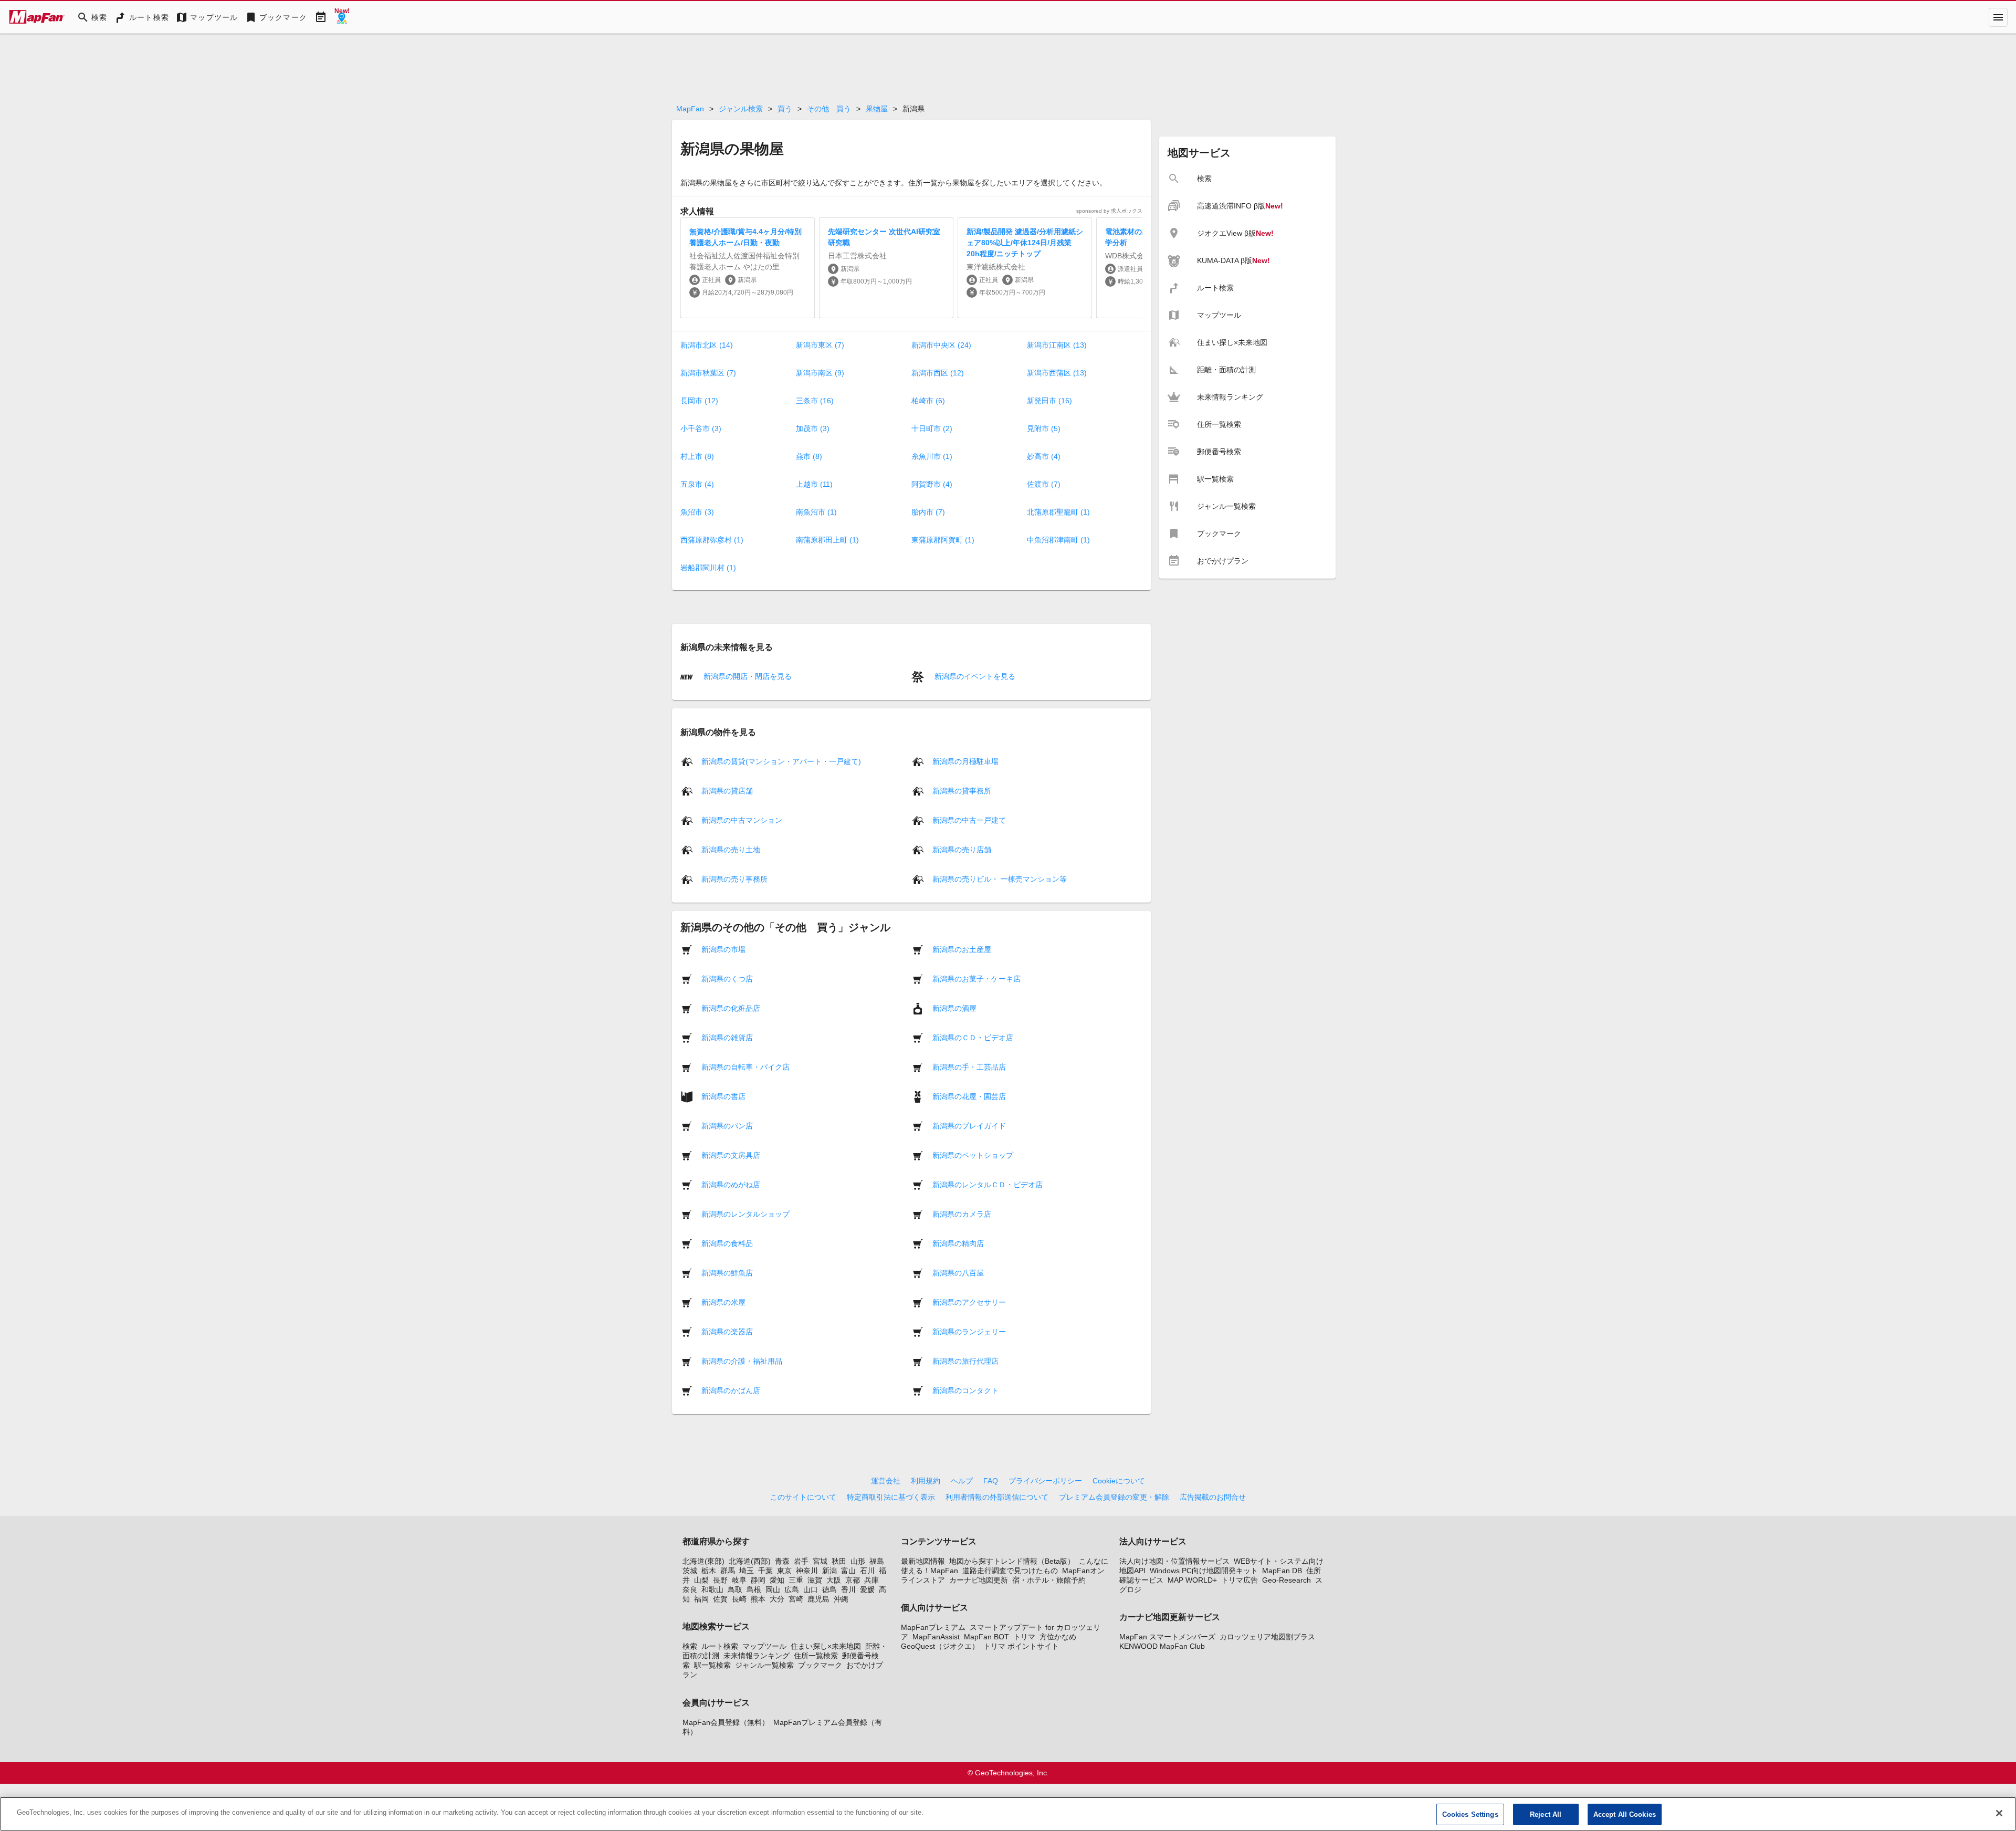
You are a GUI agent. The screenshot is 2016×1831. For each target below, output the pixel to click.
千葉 (765, 1571)
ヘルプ (962, 1481)
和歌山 (712, 1589)
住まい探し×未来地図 (826, 1646)
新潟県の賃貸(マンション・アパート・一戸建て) (781, 761)
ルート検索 (720, 1646)
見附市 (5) (1044, 428)
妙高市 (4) (1044, 456)
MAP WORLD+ (1192, 1580)
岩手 (801, 1561)
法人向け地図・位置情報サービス (1174, 1561)
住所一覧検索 (816, 1656)
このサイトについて (803, 1497)
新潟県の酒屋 (954, 1008)
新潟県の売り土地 (731, 849)
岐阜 (739, 1580)
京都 (853, 1580)
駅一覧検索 (712, 1665)
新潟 (829, 1571)
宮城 (820, 1561)
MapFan (690, 109)
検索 (690, 1646)
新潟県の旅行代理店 (965, 1361)
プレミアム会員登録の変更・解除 (1114, 1497)
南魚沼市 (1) (816, 512)
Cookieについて (1119, 1481)
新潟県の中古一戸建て (969, 820)
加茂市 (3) (813, 428)
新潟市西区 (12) (938, 373)
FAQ (991, 1481)
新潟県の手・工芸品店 (969, 1066)
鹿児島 (818, 1599)
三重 (796, 1580)
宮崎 (796, 1599)
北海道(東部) (703, 1561)
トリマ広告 (1240, 1580)
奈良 (690, 1589)
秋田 (839, 1561)
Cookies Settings (1470, 1814)
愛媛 (867, 1589)
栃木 (709, 1571)
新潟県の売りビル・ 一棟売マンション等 (1000, 878)
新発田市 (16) (1049, 401)
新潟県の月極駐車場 (965, 761)
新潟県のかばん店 (731, 1390)
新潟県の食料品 (727, 1243)
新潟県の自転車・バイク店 (745, 1066)
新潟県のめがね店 (731, 1184)
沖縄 (841, 1599)
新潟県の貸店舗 (727, 790)
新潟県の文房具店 (731, 1155)
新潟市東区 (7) (820, 345)
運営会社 (886, 1481)
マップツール (764, 1646)
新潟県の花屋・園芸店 (969, 1096)
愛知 (777, 1580)
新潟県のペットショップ (973, 1155)
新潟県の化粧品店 (731, 1008)
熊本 (758, 1599)
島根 (754, 1589)
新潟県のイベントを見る (974, 676)
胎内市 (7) (928, 512)
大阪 (834, 1580)
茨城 (690, 1571)
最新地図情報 (923, 1561)
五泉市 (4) (697, 484)
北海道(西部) (750, 1561)
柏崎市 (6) (928, 401)
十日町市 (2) (932, 428)
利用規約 (926, 1481)
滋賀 (815, 1580)
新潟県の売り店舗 (962, 849)
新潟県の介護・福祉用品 (742, 1361)
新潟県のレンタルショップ (745, 1213)
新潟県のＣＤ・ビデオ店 (973, 1037)
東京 (784, 1571)
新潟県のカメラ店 (962, 1213)
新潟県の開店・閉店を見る (747, 676)
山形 (858, 1561)
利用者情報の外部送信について (997, 1497)
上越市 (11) (814, 484)
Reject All (1546, 1814)
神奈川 (807, 1571)
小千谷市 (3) (701, 428)
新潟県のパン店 (727, 1125)
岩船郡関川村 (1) (708, 568)
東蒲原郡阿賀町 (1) (943, 540)
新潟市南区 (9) (820, 373)
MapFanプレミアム (933, 1627)
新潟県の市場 (723, 949)
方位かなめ (1058, 1637)
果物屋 (877, 109)
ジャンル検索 (741, 109)
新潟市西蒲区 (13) (1057, 373)
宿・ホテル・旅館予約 (1049, 1580)
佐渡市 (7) (1044, 484)
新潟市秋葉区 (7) (708, 373)
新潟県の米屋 (723, 1302)
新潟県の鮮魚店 (727, 1272)
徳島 (829, 1589)
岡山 (773, 1589)
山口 (811, 1589)
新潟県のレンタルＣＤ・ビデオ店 (988, 1184)
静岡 (758, 1580)
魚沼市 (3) (697, 512)
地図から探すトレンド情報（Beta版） (1012, 1561)
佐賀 (720, 1599)
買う (785, 109)
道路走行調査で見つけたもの (1010, 1571)
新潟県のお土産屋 (962, 949)
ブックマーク (820, 1665)
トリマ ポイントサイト (1021, 1646)
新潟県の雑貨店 (727, 1037)
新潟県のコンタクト (965, 1390)
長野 (720, 1580)
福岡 (701, 1599)
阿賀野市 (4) (932, 484)
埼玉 (747, 1571)
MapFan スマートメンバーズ (1167, 1637)
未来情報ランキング (757, 1656)
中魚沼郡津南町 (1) (1058, 540)
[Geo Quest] (342, 17)
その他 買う (829, 109)
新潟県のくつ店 (727, 978)
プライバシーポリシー (1045, 1481)
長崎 (739, 1599)
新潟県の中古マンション (742, 820)
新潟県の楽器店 (727, 1331)
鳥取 (735, 1589)
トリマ (1024, 1637)
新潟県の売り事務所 (734, 878)
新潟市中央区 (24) (941, 345)
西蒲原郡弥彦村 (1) (712, 540)
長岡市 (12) (699, 401)
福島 (877, 1561)
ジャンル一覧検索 (764, 1665)
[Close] (1999, 1813)
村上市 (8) (697, 456)
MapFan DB (1282, 1571)
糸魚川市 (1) (932, 456)
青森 (782, 1561)
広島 (792, 1589)
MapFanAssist (936, 1637)
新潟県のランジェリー (969, 1331)
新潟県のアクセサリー (969, 1302)
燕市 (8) (809, 456)
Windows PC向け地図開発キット (1204, 1571)
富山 (848, 1571)
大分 (777, 1599)
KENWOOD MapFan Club (1162, 1646)
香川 (848, 1589)
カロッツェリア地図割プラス (1267, 1637)
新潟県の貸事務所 (962, 790)
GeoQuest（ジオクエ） (940, 1646)
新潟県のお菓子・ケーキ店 (976, 978)
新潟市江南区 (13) (1057, 345)
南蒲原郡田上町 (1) (827, 540)
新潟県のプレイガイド (969, 1125)
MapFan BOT (986, 1637)
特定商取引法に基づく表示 (891, 1497)
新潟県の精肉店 (958, 1243)
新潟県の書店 (723, 1096)
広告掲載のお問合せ (1213, 1497)
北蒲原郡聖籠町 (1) (1058, 512)
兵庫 (871, 1580)
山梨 (701, 1580)
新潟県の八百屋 (958, 1272)
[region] (1008, 1814)
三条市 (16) (815, 401)
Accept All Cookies (1625, 1814)
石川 (867, 1571)
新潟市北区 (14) (707, 345)
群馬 (728, 1571)
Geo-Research (1287, 1580)
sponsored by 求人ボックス (1109, 211)
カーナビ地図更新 (979, 1580)
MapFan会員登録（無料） (726, 1722)
